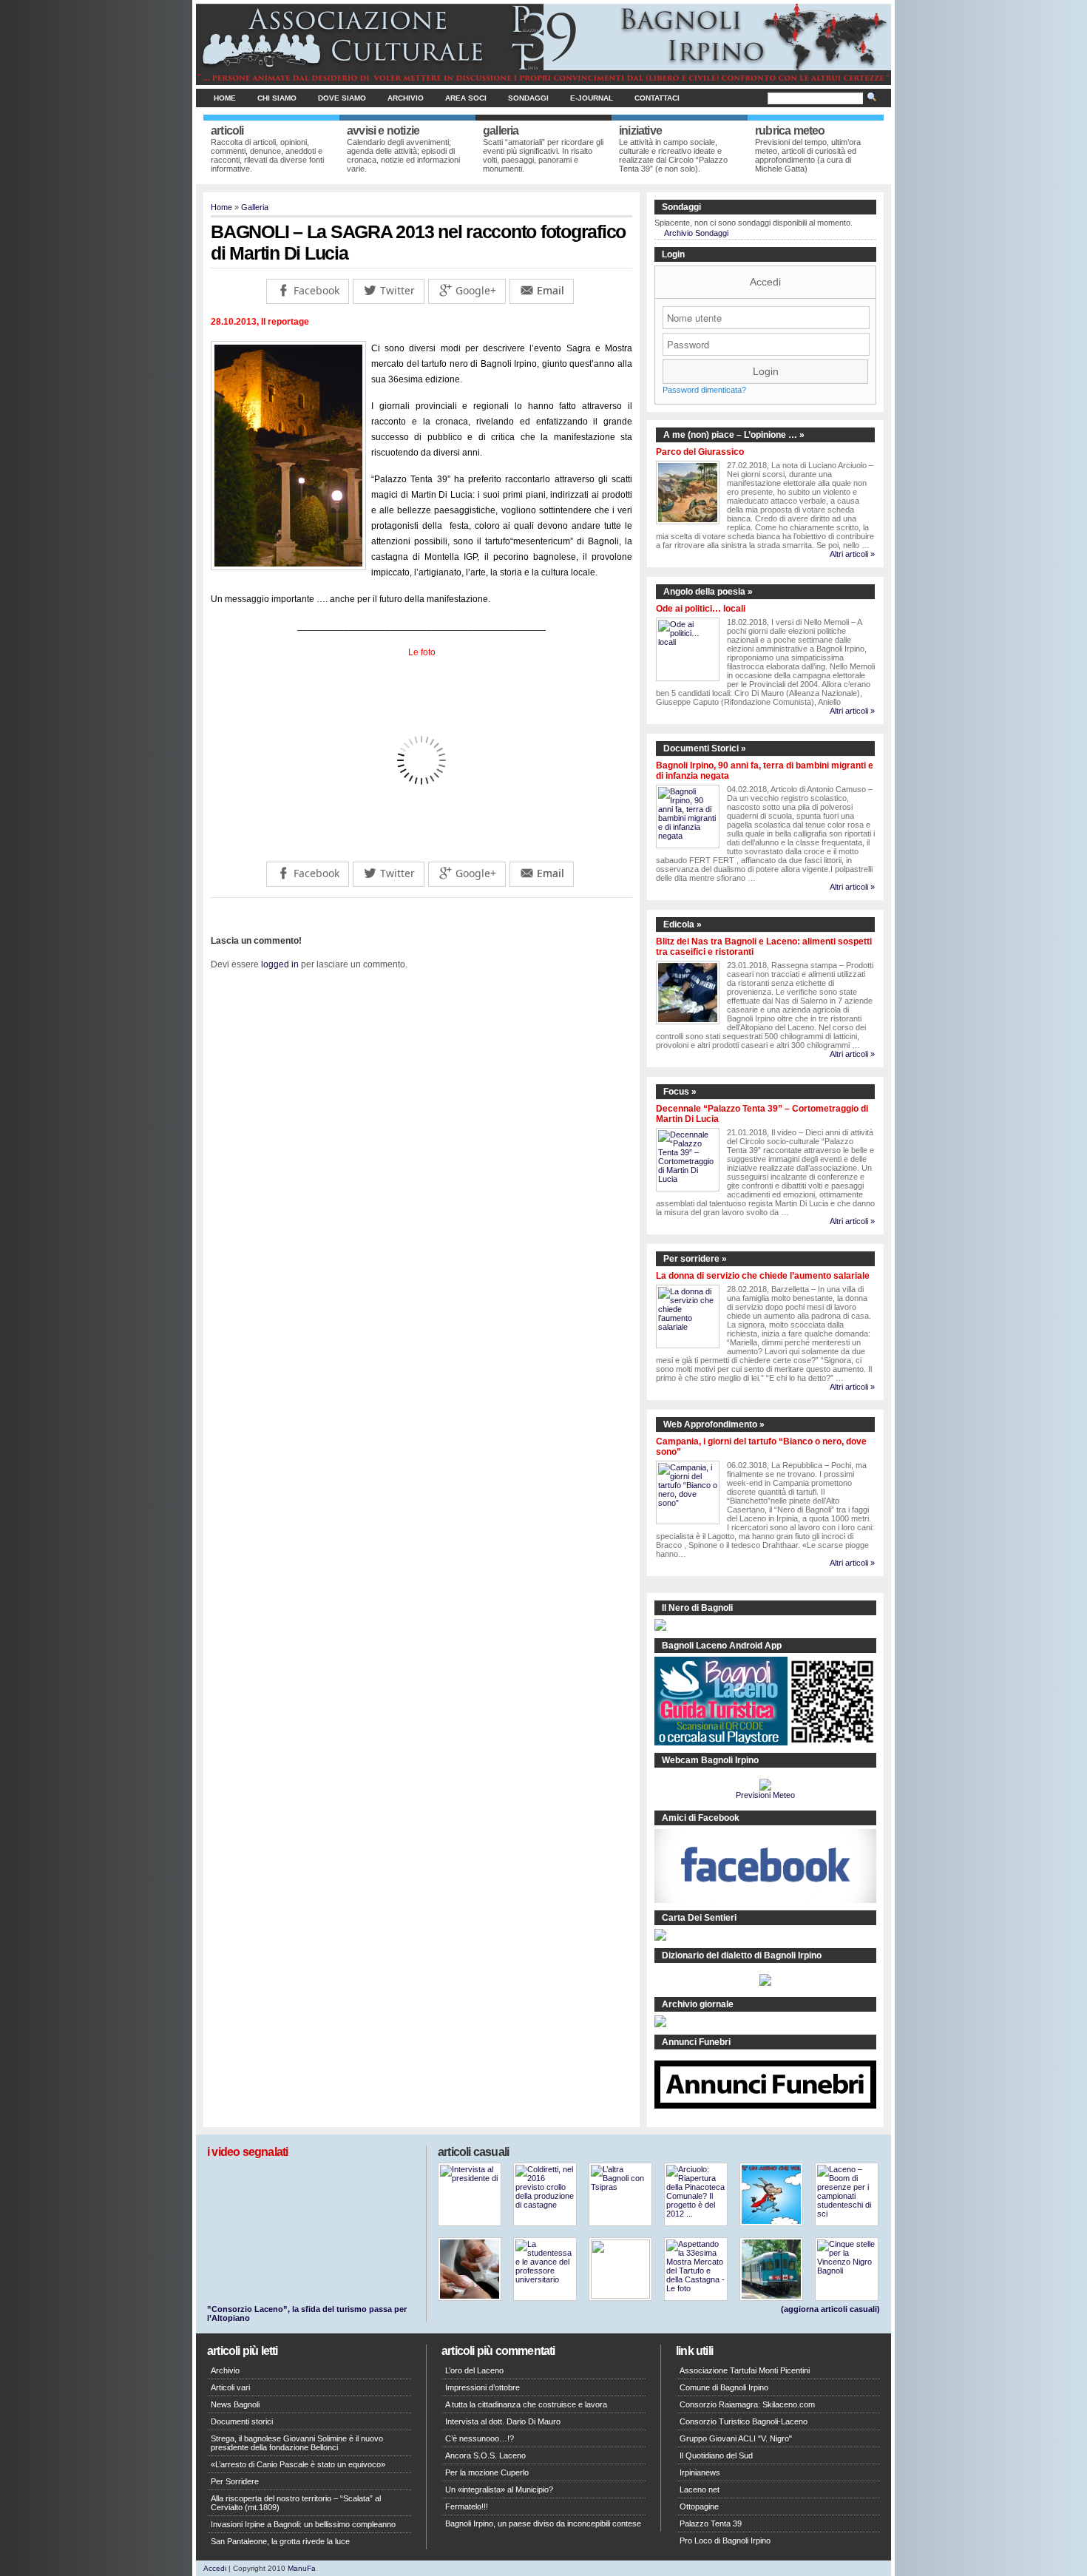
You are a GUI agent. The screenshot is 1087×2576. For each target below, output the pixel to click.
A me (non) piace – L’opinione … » (734, 435)
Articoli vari (230, 2387)
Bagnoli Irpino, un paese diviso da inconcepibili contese (543, 2523)
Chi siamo (277, 98)
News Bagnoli (235, 2404)
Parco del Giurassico (700, 452)
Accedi (765, 282)
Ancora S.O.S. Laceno (485, 2455)
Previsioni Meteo (765, 1795)
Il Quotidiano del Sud (716, 2455)
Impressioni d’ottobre (482, 2387)
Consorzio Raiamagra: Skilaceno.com (747, 2404)
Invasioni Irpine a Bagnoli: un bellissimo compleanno (303, 2524)
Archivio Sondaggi (696, 233)
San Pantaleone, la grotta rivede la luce (280, 2541)
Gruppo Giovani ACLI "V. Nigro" (736, 2438)
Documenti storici (242, 2421)
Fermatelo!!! (467, 2506)
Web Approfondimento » (714, 1424)
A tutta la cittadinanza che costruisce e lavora (526, 2404)
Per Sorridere (235, 2481)
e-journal (592, 98)
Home (225, 98)
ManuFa (302, 2568)
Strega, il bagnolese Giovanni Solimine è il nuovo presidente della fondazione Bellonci (297, 2443)
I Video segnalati (247, 2152)
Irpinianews (700, 2472)
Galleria (255, 207)
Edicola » (683, 924)
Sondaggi (528, 98)
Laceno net (700, 2489)
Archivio (406, 98)
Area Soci (466, 98)
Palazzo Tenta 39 (711, 2523)
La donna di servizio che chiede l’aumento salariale (763, 1276)
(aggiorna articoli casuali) (830, 2309)
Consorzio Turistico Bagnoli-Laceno (744, 2421)
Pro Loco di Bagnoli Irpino (725, 2540)
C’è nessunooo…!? (480, 2438)
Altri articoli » (852, 554)
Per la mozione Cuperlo (487, 2472)
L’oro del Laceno (474, 2370)
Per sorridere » (695, 1259)
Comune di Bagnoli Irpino (724, 2387)
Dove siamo (342, 98)
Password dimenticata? (704, 390)
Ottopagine (699, 2506)
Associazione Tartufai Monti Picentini (745, 2370)
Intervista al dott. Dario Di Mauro (503, 2421)
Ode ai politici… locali (701, 609)
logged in (280, 964)
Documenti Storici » (705, 748)
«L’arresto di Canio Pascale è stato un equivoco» (298, 2464)
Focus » (680, 1092)
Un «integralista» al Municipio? (499, 2489)
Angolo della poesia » (708, 592)
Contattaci (657, 98)
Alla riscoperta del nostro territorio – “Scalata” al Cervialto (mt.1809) (296, 2503)
